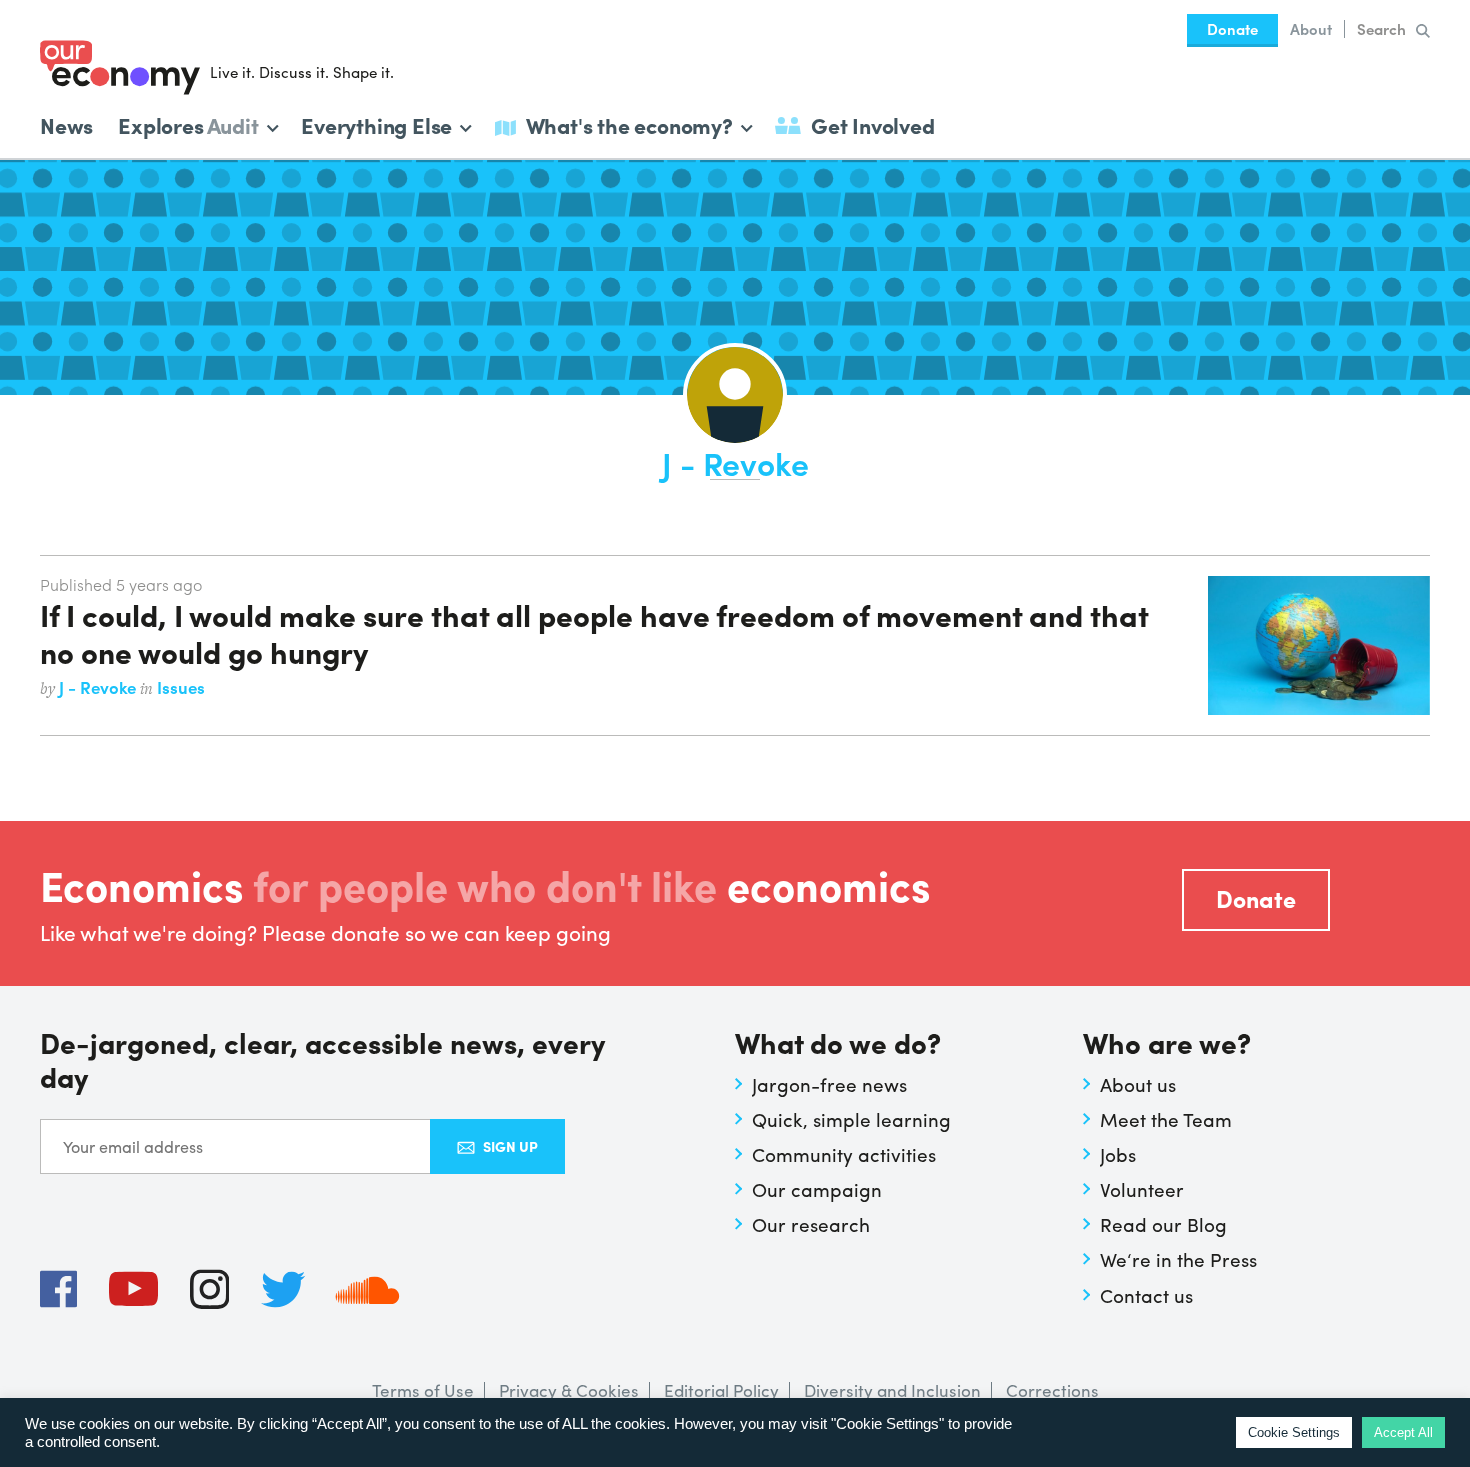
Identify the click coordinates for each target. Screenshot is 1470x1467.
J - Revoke (99, 687)
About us (1138, 1084)
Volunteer (1142, 1189)
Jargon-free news (829, 1084)
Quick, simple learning (851, 1119)
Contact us (1146, 1295)
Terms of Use (423, 1390)
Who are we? (1167, 1044)
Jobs (1118, 1154)
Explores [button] (188, 123)
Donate (1232, 29)
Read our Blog (1163, 1224)
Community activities (844, 1154)
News (66, 125)
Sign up (510, 1146)
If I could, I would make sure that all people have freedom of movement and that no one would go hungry (594, 632)
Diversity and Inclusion (892, 1390)
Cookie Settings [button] (1294, 1432)
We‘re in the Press (1178, 1259)
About (1311, 29)
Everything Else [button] (376, 123)
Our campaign (817, 1189)
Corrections (1052, 1390)
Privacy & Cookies (569, 1390)
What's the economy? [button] (629, 123)
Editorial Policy (721, 1390)
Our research (811, 1224)
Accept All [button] (1403, 1432)
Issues (181, 687)
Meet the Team (1166, 1119)
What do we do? (838, 1044)
